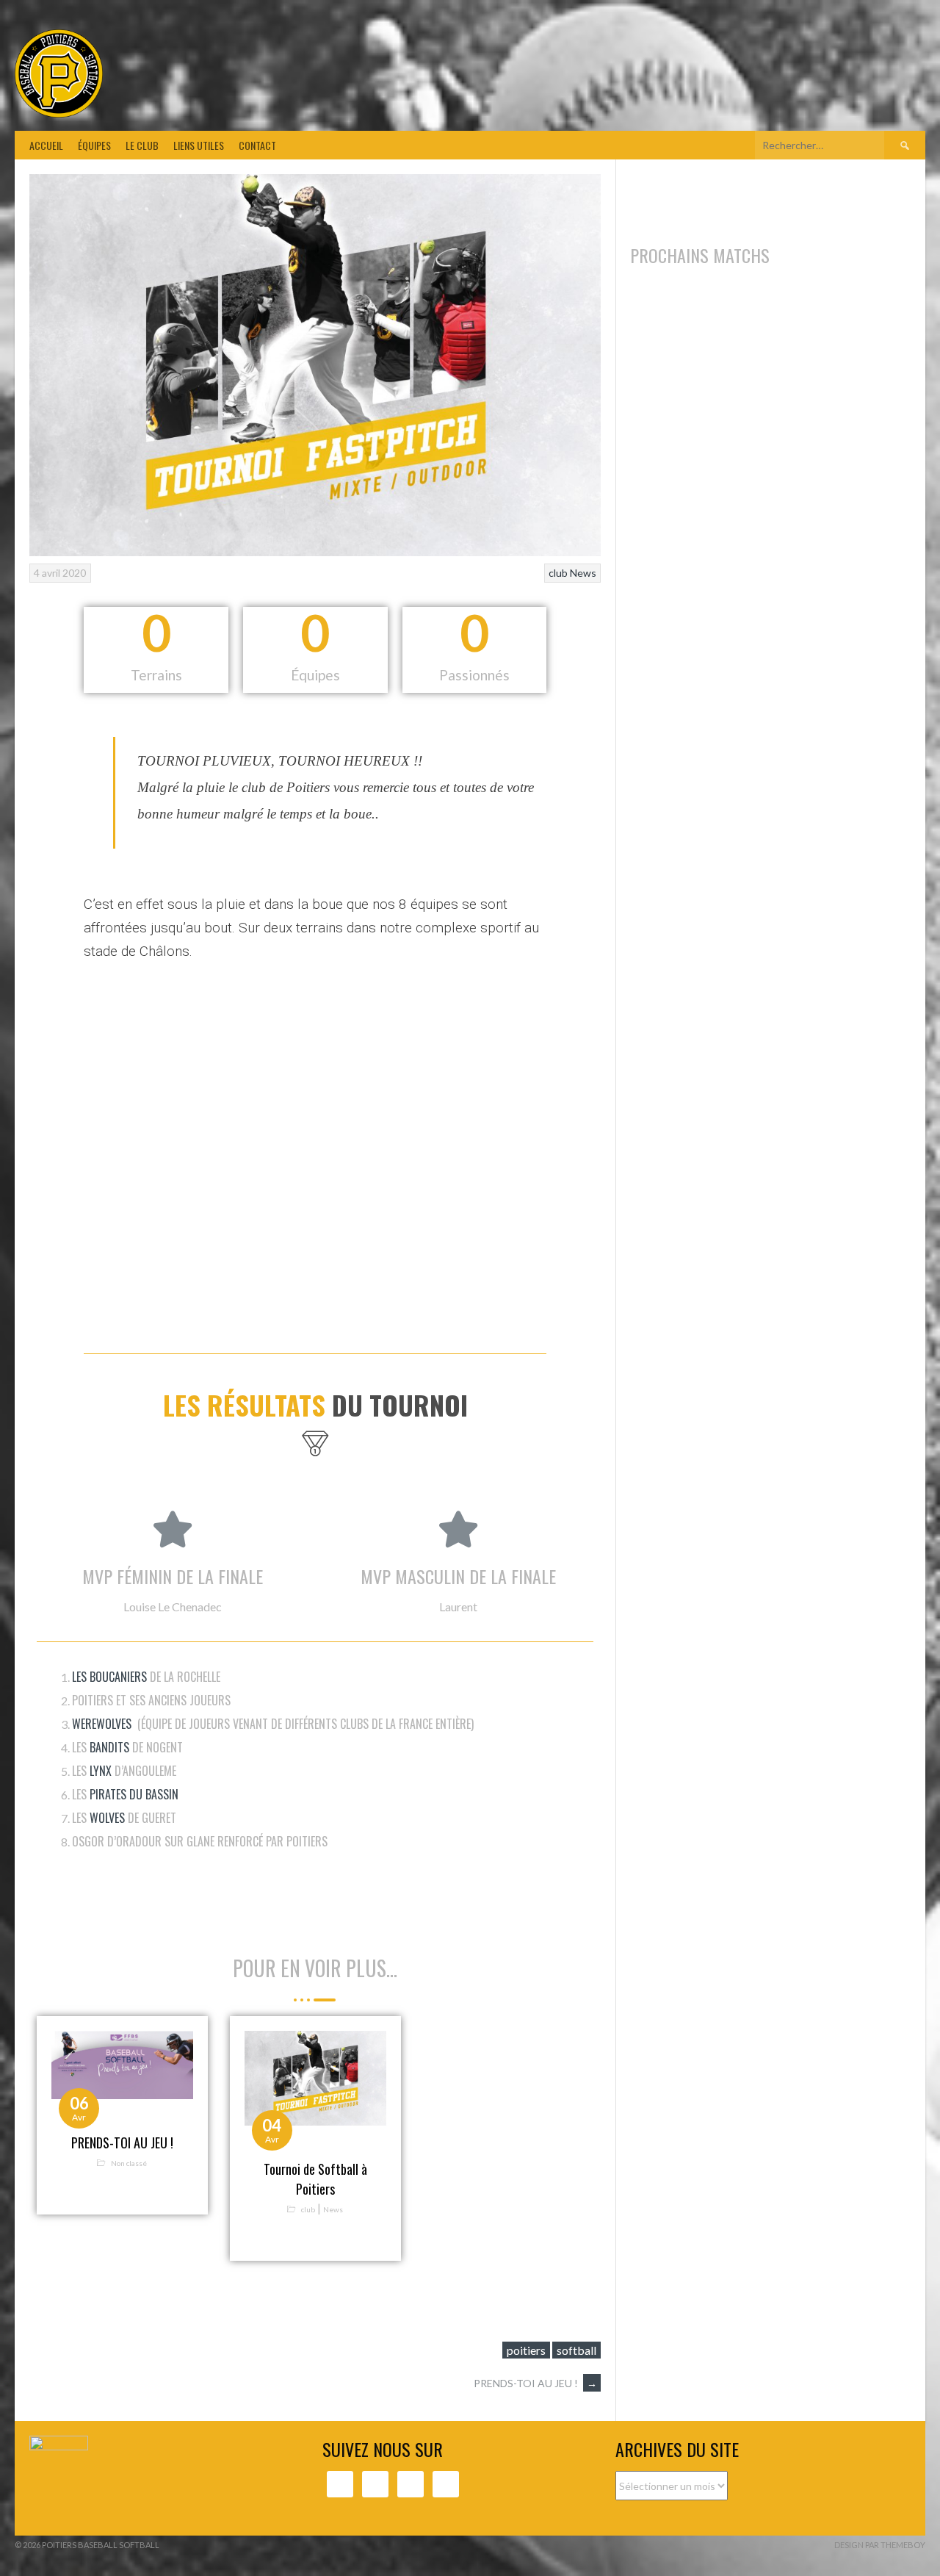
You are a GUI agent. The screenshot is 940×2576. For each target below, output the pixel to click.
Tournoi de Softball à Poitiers (315, 2179)
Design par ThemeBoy (880, 2545)
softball (576, 2350)
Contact (257, 145)
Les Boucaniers (109, 1677)
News (583, 573)
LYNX (101, 1771)
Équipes (94, 145)
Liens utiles (199, 145)
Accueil (46, 145)
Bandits (109, 1747)
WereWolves (102, 1724)
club (558, 573)
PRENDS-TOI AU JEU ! (122, 2143)
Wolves (107, 1818)
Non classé (129, 2162)
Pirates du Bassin (134, 1794)
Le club (142, 145)
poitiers (526, 2350)
